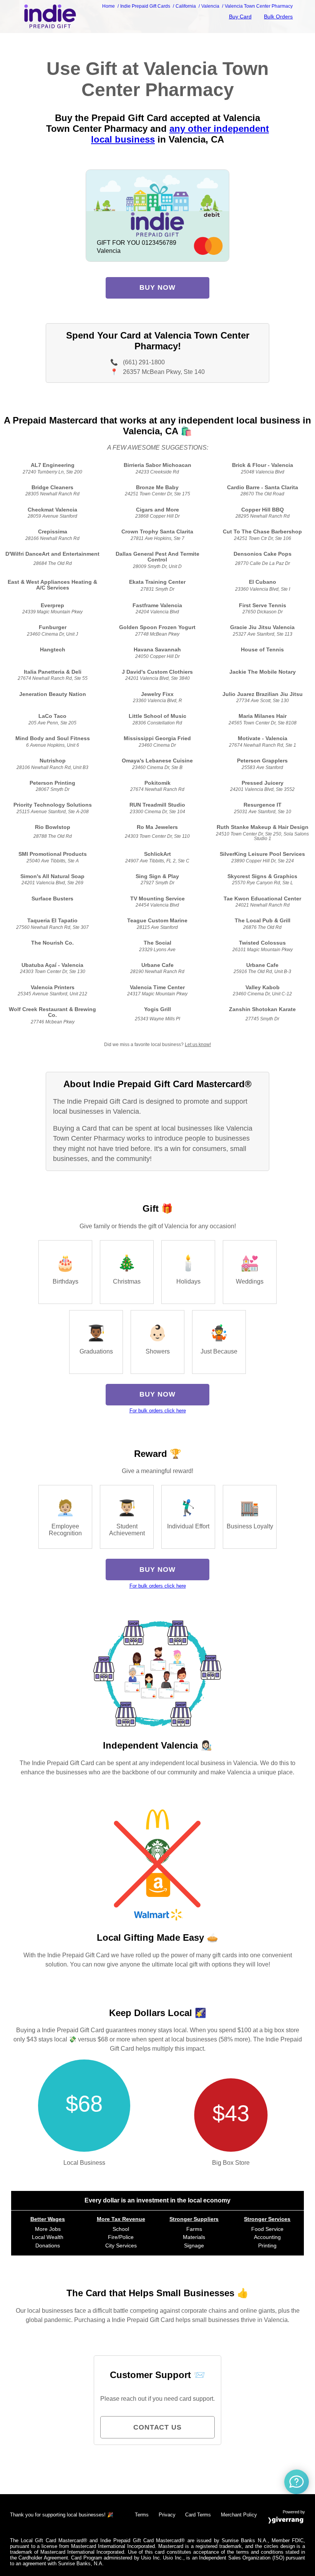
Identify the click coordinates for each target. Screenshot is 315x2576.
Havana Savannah (157, 650)
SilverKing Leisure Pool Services (262, 854)
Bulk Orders (278, 17)
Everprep (52, 605)
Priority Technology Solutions (53, 805)
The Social (157, 943)
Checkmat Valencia (52, 510)
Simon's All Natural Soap (52, 876)
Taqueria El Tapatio (52, 921)
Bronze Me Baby (157, 487)
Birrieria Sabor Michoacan (157, 465)
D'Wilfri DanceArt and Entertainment (52, 554)
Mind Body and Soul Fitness (53, 738)
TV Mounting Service (157, 899)
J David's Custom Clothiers (157, 672)
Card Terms (198, 2515)
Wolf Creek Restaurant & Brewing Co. (52, 1012)
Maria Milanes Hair (263, 716)
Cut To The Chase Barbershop (262, 532)
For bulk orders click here (158, 1411)
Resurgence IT (263, 805)
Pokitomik (157, 783)
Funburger (53, 627)
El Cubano (263, 582)
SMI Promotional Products (53, 854)
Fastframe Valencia (157, 605)
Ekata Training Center (157, 582)
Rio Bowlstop (53, 827)
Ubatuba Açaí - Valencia (52, 965)
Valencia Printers (53, 987)
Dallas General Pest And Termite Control (157, 557)
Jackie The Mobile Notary (263, 672)
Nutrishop (53, 761)
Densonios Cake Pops (263, 554)
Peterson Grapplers (262, 761)
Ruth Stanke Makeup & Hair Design (263, 827)
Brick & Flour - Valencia (263, 465)
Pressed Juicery (263, 783)
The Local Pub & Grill (263, 921)
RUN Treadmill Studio (157, 805)
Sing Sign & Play (157, 876)
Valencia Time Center (157, 987)
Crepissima (53, 532)
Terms (142, 2515)
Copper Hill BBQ (263, 510)
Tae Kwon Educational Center (262, 899)
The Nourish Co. (52, 943)
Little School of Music (157, 716)
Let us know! (198, 1045)
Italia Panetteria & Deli (53, 672)
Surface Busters (52, 899)
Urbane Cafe (157, 965)
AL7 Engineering (53, 465)
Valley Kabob (263, 987)
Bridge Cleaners (52, 487)
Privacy (167, 2515)
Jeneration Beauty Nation (53, 694)
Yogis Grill (157, 1009)
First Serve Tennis (263, 605)
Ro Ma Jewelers (157, 827)
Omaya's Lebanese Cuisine (157, 761)
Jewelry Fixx (157, 694)
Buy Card (240, 17)
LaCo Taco (52, 716)
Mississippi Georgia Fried (157, 738)
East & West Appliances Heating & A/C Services (52, 585)
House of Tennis (262, 650)
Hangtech (53, 650)
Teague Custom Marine (157, 921)
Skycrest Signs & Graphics (262, 876)
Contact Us (157, 2427)
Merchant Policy (239, 2515)
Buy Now (157, 287)
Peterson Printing (52, 783)
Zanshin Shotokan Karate (262, 1009)
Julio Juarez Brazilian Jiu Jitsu (263, 694)
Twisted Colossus (262, 943)
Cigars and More (157, 510)
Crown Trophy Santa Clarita (157, 532)
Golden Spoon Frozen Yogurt (157, 627)
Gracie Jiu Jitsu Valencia (262, 627)
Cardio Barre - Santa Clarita (263, 487)
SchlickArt (157, 854)
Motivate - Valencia (263, 738)
